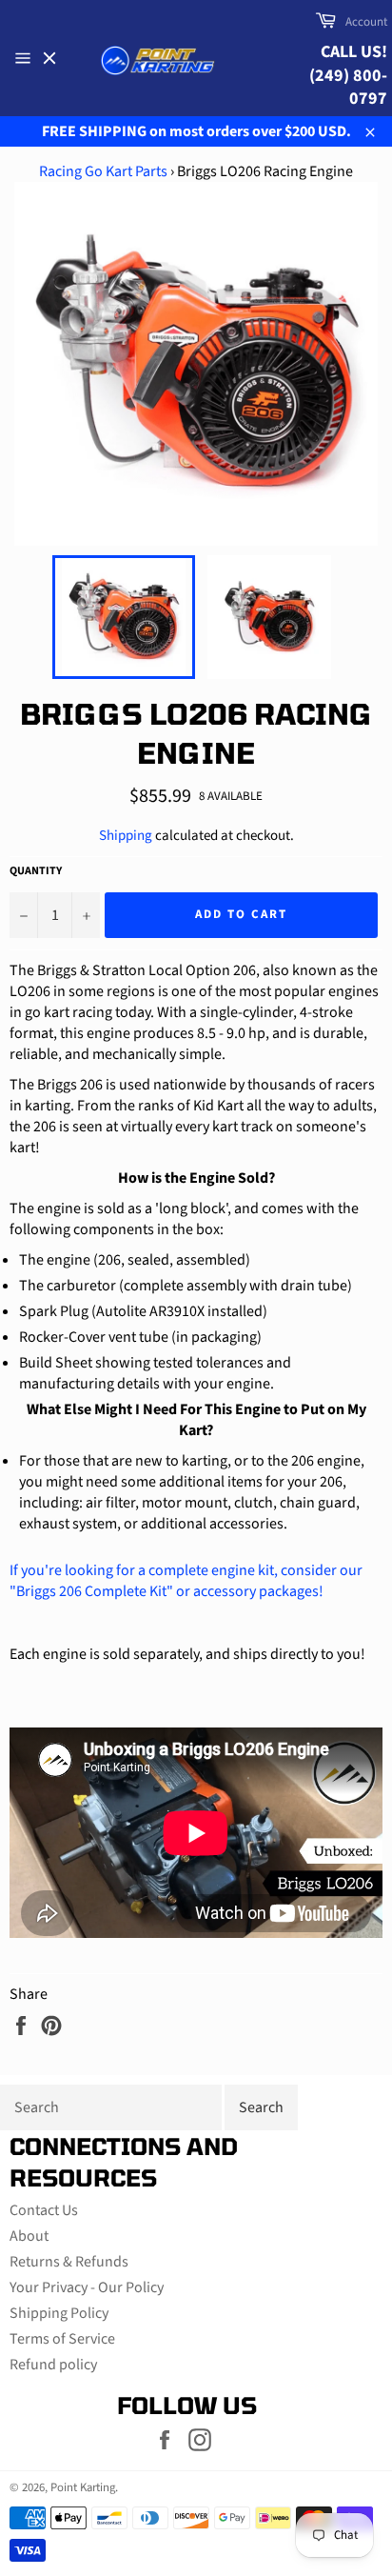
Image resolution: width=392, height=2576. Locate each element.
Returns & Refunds (69, 2262)
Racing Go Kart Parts (103, 171)
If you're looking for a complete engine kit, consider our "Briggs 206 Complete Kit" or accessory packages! (186, 1581)
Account (366, 22)
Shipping (126, 836)
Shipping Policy (59, 2313)
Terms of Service (62, 2339)
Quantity (36, 871)
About (29, 2236)
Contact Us (44, 2210)
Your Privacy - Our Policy (87, 2287)
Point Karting (83, 2487)
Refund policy (53, 2365)
